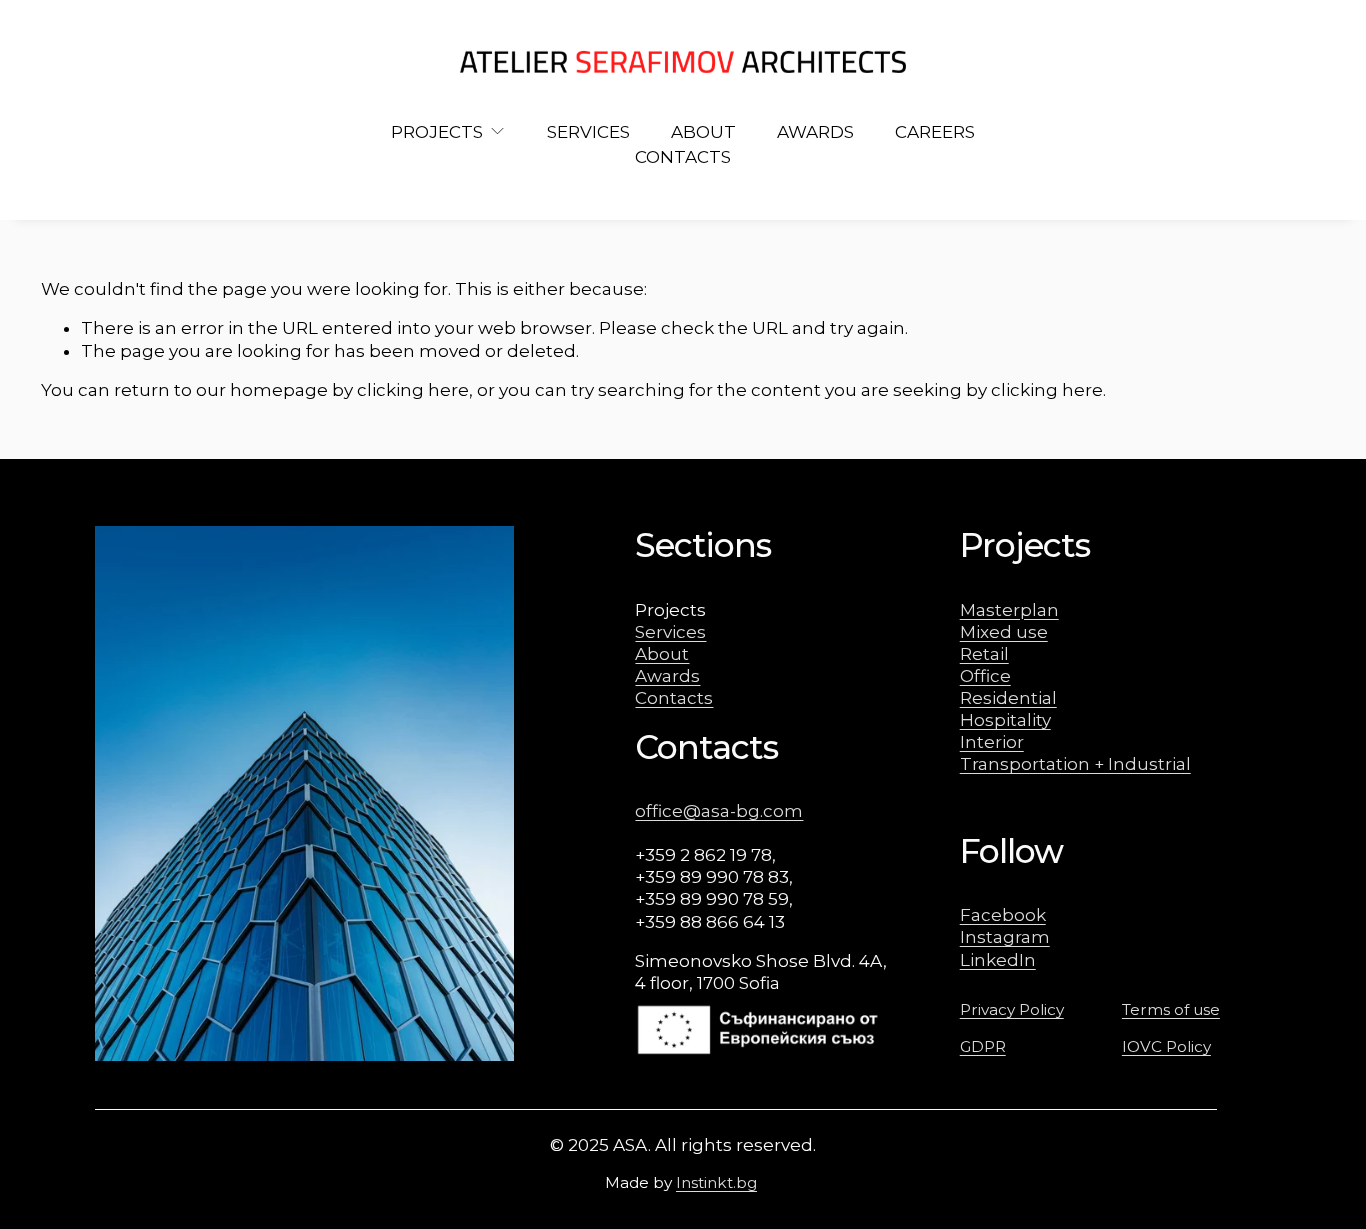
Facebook (1003, 915)
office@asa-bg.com (719, 811)
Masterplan (1009, 610)
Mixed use (1004, 632)
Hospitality (1005, 720)
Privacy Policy (1012, 1009)
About (662, 654)
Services (670, 632)
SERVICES (588, 132)
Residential (1008, 698)
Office (985, 676)
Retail (984, 654)
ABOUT (703, 132)
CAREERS (935, 132)
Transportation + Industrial (1075, 764)
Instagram (1005, 937)
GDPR (983, 1046)
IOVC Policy (1166, 1046)
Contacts (674, 698)
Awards (667, 676)
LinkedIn (998, 960)
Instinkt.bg (716, 1182)
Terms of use (1171, 1009)
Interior (992, 742)
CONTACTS (683, 157)
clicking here (413, 390)
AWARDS (815, 132)
